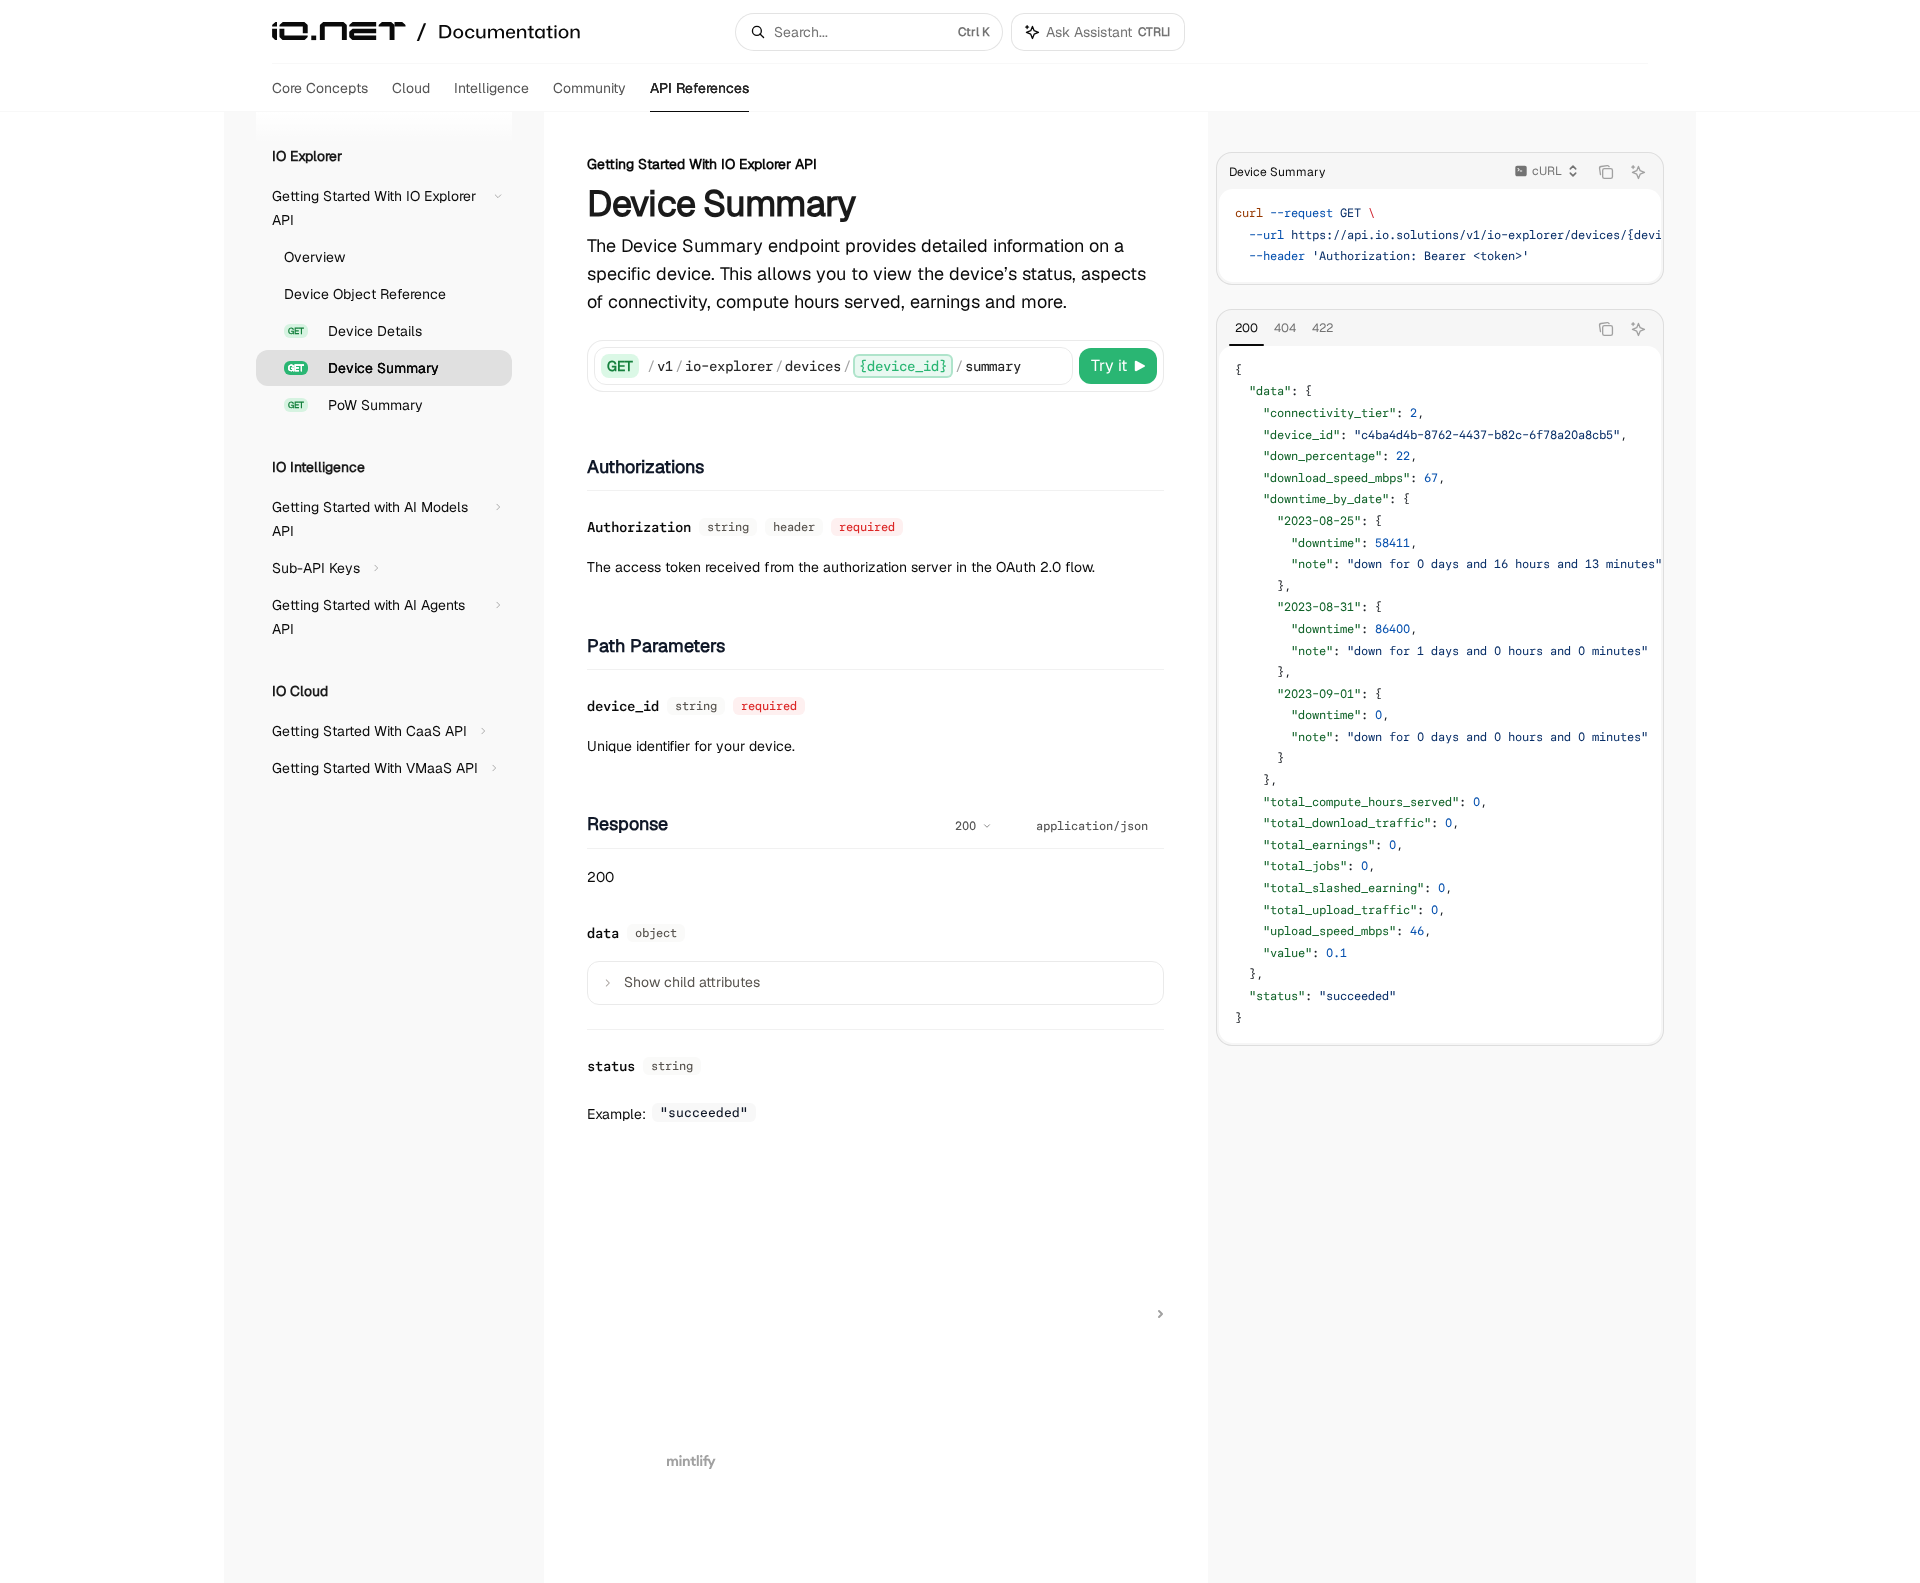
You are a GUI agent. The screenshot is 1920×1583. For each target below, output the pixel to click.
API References (699, 88)
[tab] (1246, 328)
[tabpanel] (1440, 694)
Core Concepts (320, 88)
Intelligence (491, 88)
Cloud (411, 88)
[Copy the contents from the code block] (1606, 172)
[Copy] (1054, 366)
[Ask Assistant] (1638, 172)
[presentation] (1440, 235)
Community (589, 88)
